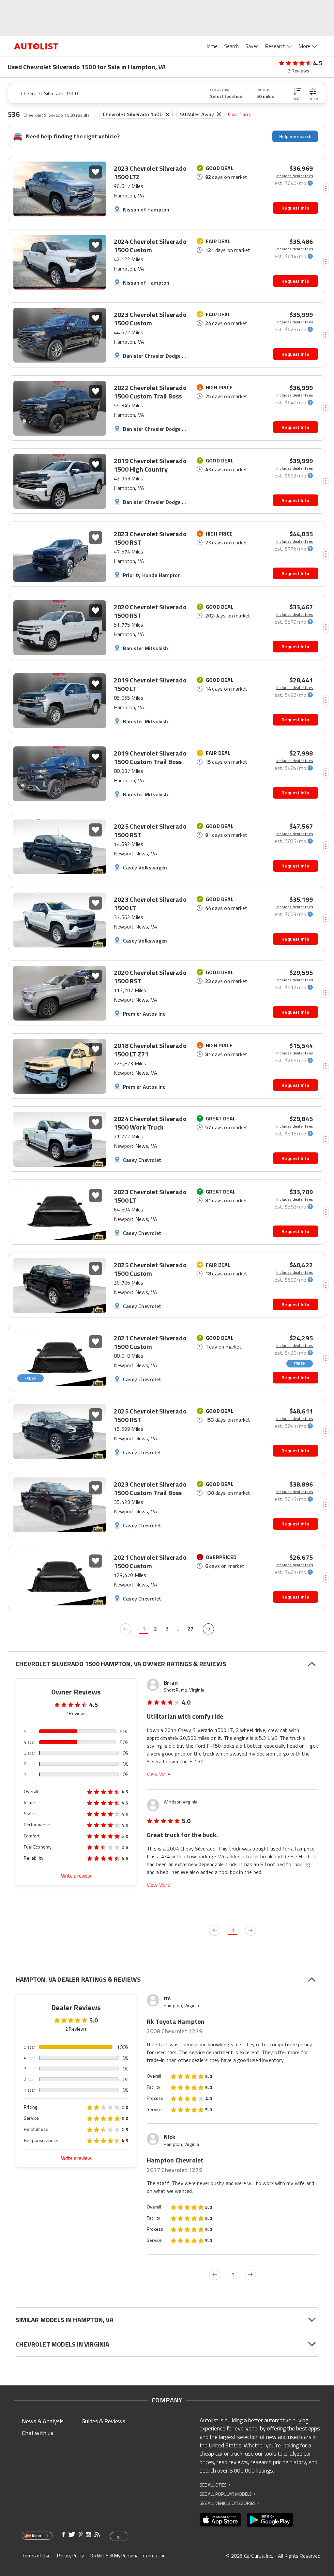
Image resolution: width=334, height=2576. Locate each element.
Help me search (295, 136)
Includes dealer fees (295, 176)
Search (231, 46)
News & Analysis (43, 2421)
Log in (119, 2537)
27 (190, 1629)
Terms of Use (36, 2556)
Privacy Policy (70, 2556)
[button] (297, 93)
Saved (252, 46)
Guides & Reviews (103, 2421)
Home (211, 46)
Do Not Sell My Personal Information (128, 2556)
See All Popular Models (228, 2494)
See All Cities (215, 2485)
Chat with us (38, 2433)
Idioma (38, 2536)
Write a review (76, 1876)
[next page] (208, 1629)
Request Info (295, 208)
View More (158, 1774)
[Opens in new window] (220, 2520)
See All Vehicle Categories (229, 2503)
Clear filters (239, 114)
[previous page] (126, 1629)
